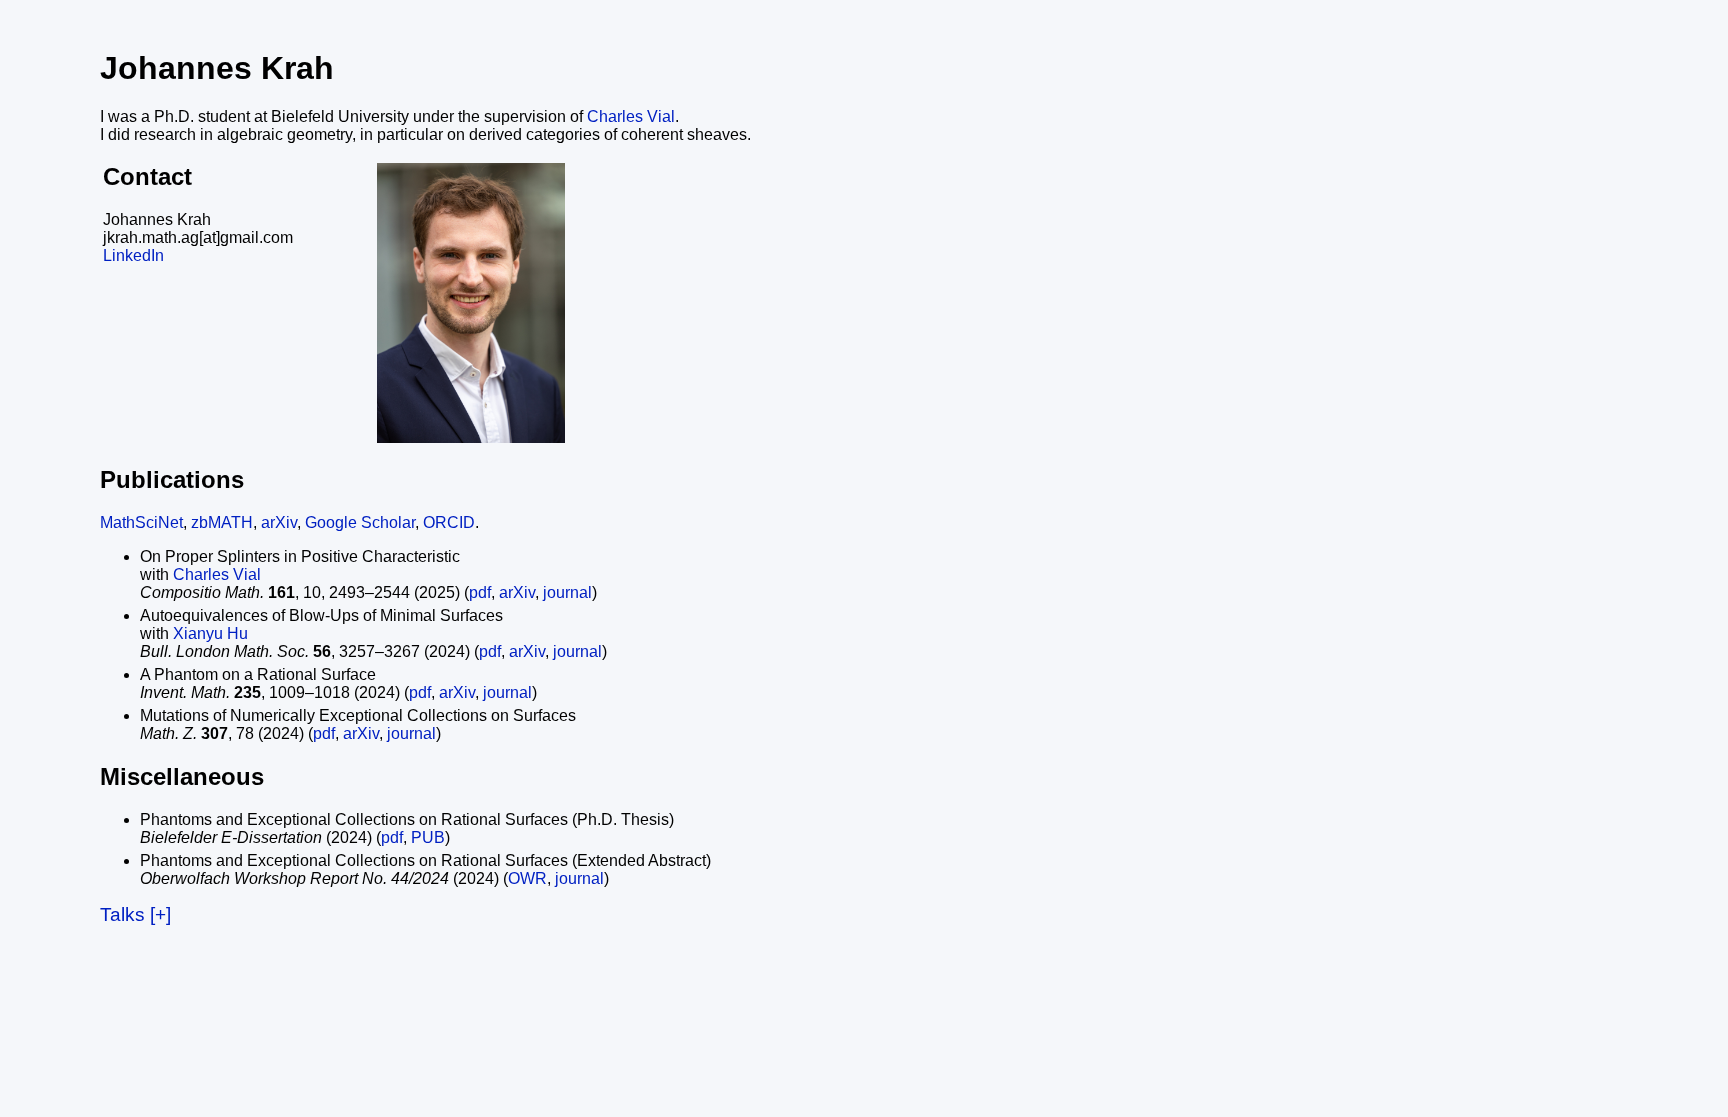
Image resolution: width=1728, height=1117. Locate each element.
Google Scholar (360, 522)
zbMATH (222, 522)
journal (567, 592)
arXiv (279, 522)
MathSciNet (141, 522)
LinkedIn (133, 255)
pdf (480, 592)
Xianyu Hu (210, 633)
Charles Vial (631, 116)
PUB (428, 837)
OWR (527, 878)
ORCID (449, 522)
